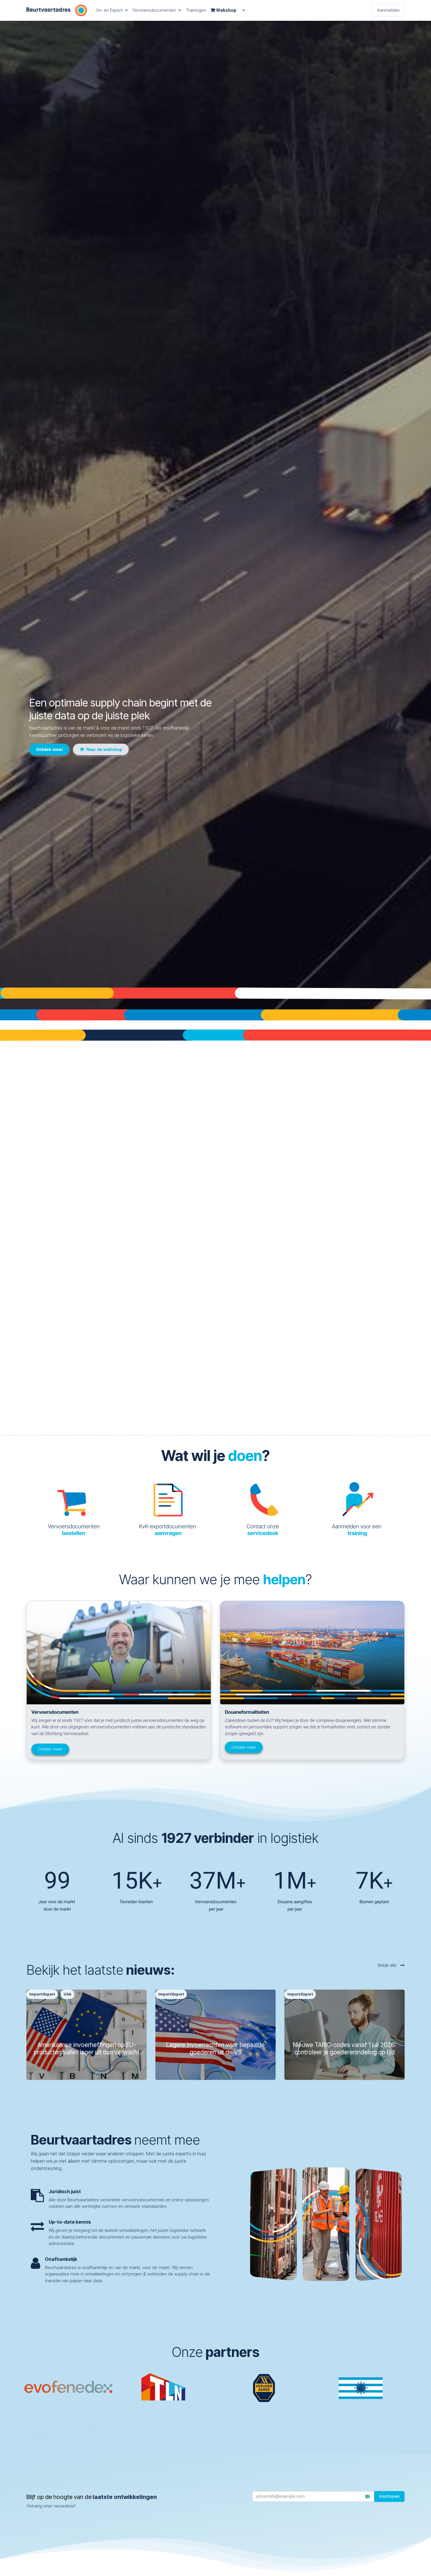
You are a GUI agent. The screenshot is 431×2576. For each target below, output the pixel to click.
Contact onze (263, 1530)
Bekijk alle (388, 1965)
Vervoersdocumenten (74, 1530)
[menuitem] (112, 10)
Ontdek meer (50, 1749)
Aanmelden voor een (357, 1530)
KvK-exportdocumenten (168, 1530)
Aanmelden (388, 10)
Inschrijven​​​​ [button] (389, 2496)
